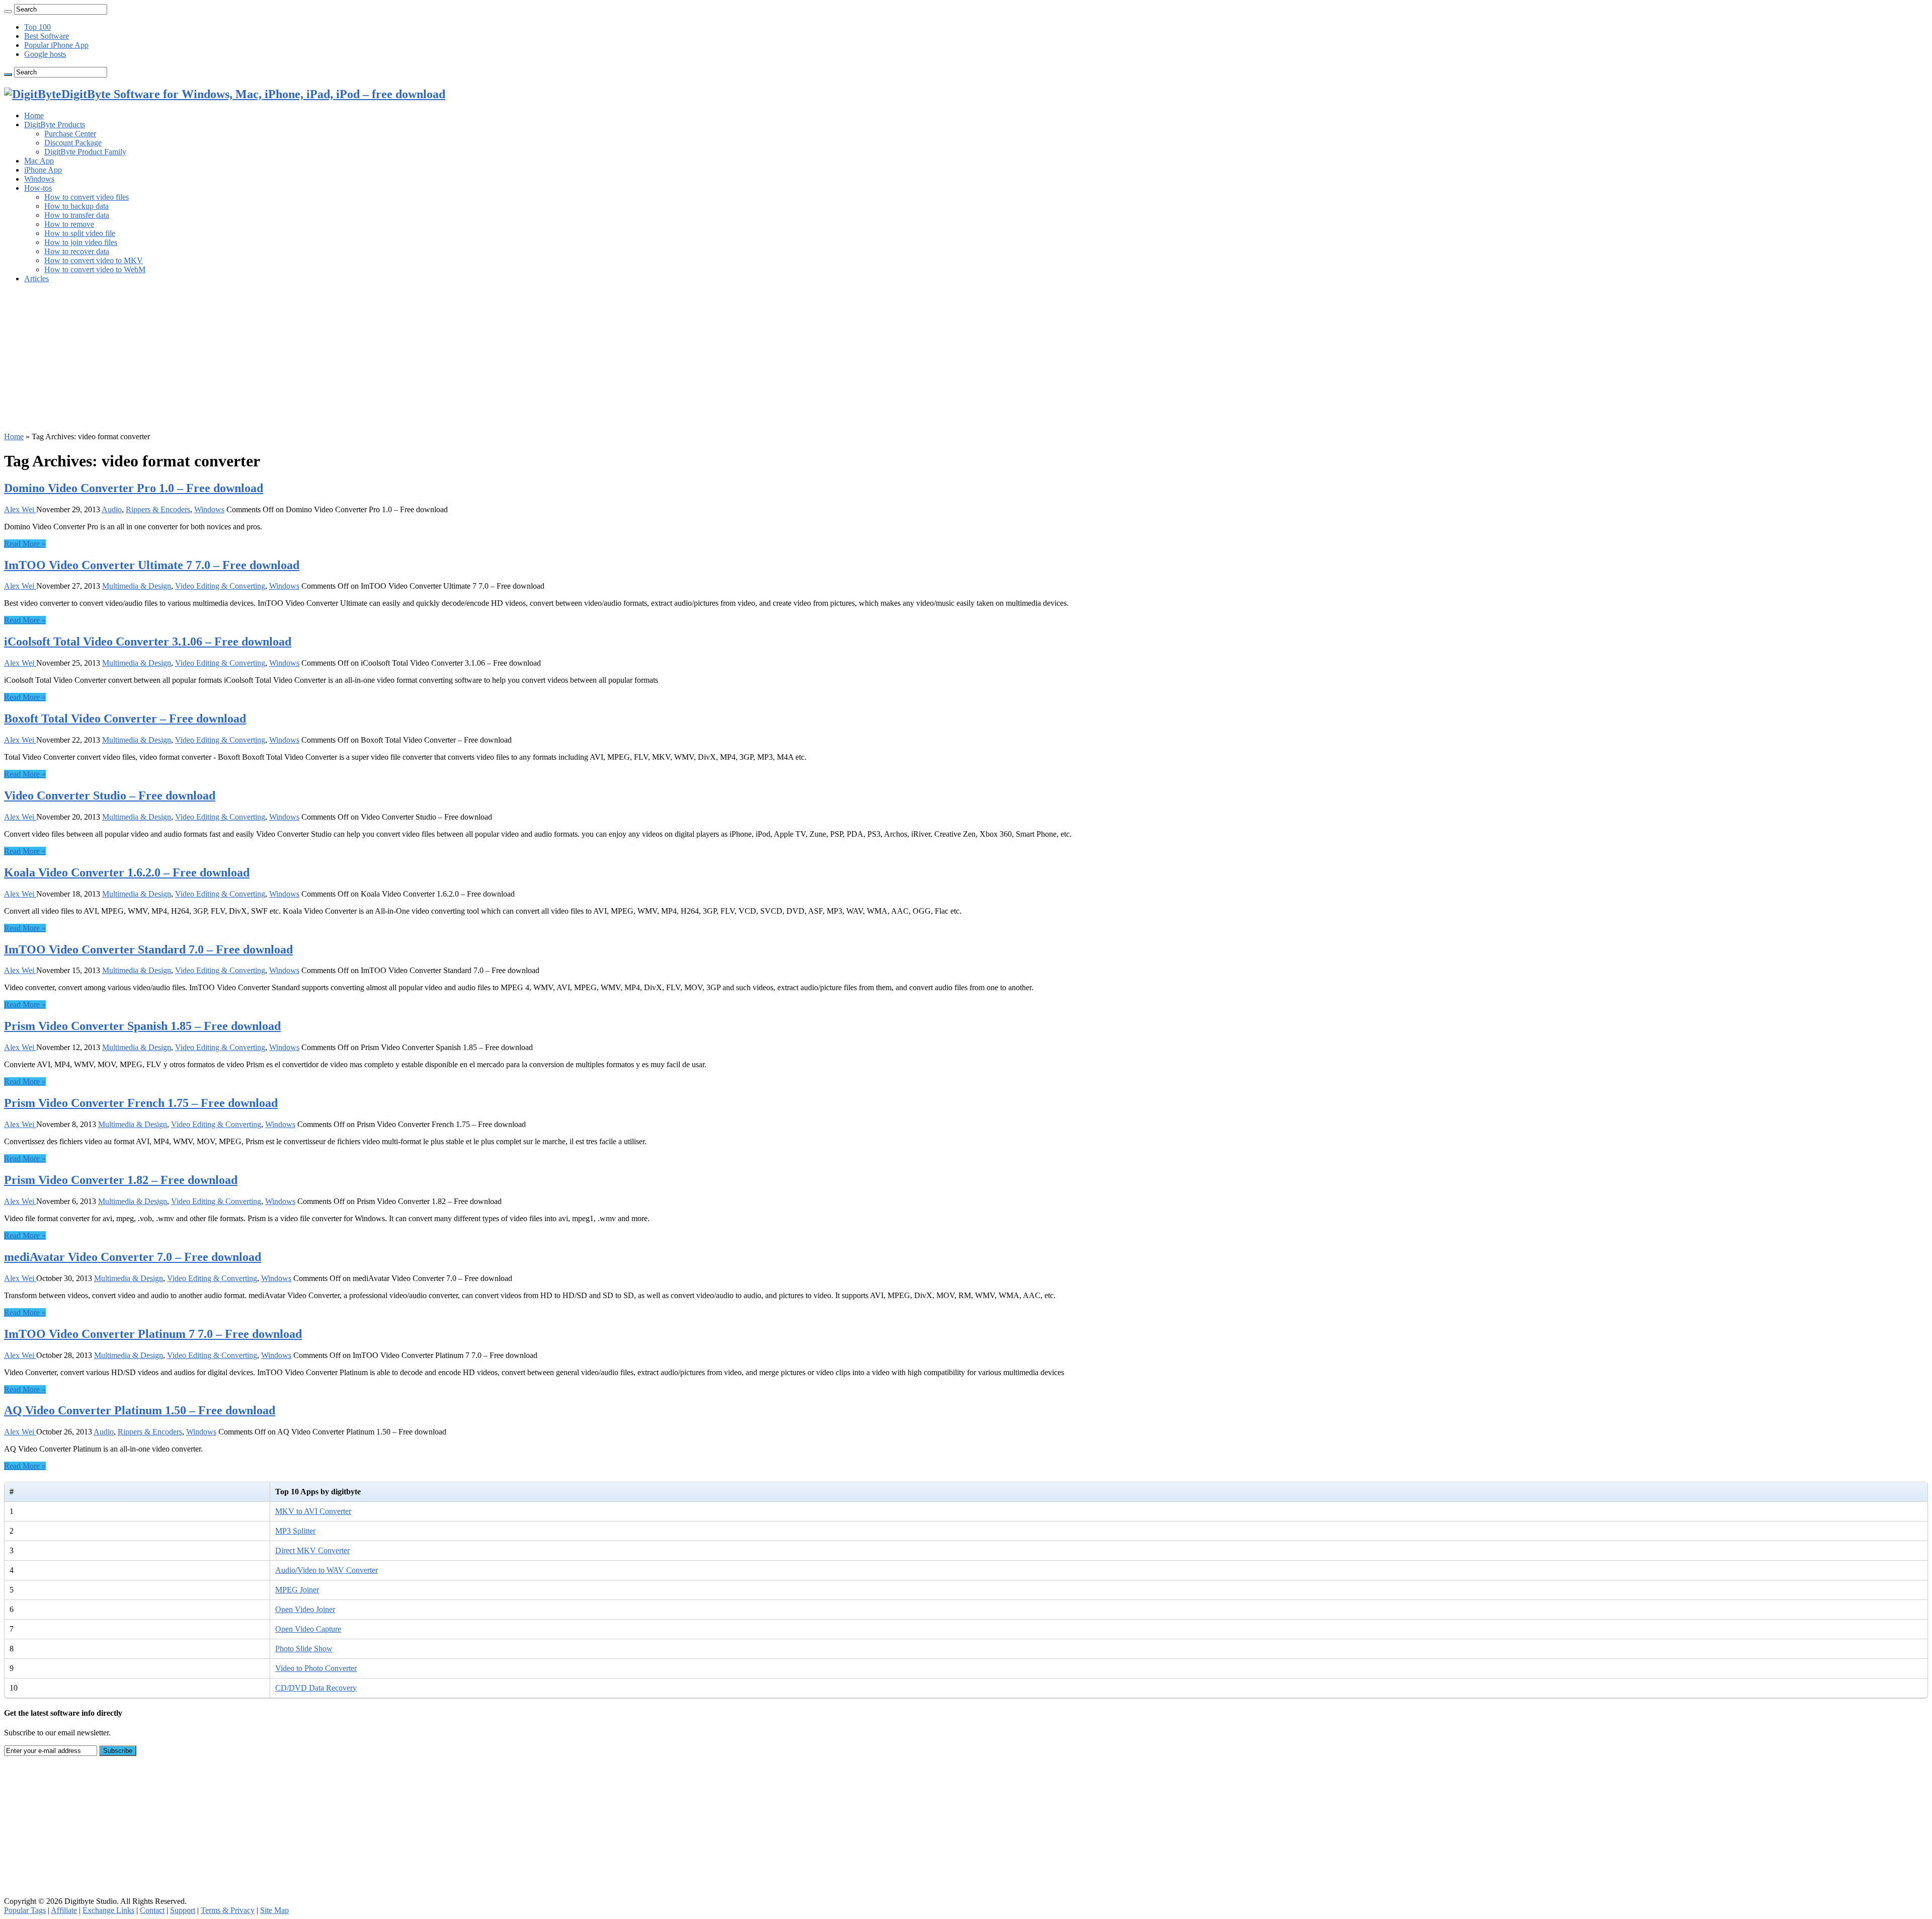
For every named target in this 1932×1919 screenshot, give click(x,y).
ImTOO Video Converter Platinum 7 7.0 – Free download (153, 1334)
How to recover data (77, 251)
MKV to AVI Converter (313, 1511)
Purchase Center (70, 134)
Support (183, 1910)
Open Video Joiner (305, 1609)
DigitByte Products (55, 125)
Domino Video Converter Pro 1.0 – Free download (134, 488)
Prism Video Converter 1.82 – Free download (121, 1180)
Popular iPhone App (56, 45)
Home (34, 115)
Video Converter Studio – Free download (110, 795)
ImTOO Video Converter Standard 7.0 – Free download (148, 949)
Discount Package (73, 143)
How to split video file (80, 233)
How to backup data (76, 206)
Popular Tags (25, 1910)
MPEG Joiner (297, 1590)
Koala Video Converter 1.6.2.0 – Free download (127, 872)
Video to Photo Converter (316, 1668)
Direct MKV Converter (312, 1550)
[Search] (8, 12)
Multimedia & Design (137, 586)
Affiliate (64, 1910)
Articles (36, 278)
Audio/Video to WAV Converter (327, 1570)
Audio (112, 509)
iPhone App (43, 170)
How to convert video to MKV (94, 260)
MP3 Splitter (295, 1531)
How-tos (38, 188)
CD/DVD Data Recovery (316, 1688)
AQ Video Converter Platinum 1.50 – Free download (140, 1410)
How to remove (69, 224)
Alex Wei (20, 509)
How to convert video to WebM (95, 269)
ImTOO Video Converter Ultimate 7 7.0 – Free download (152, 565)
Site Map (274, 1910)
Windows (39, 179)
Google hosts (45, 54)
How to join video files (81, 242)
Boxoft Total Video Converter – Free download (125, 718)
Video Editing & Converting (220, 586)
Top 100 (37, 27)
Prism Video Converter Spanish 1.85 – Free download (142, 1026)
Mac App (39, 161)
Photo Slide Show (304, 1649)
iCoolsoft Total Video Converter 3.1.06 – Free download (148, 642)
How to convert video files (87, 197)
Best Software (47, 36)
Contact (152, 1910)
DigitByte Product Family (85, 152)
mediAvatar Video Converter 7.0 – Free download (133, 1257)
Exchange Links (108, 1910)
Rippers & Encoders (158, 509)
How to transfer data (77, 215)
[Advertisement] (306, 362)
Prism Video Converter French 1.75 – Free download (141, 1103)
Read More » (25, 544)
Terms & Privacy (228, 1910)
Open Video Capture (308, 1629)
